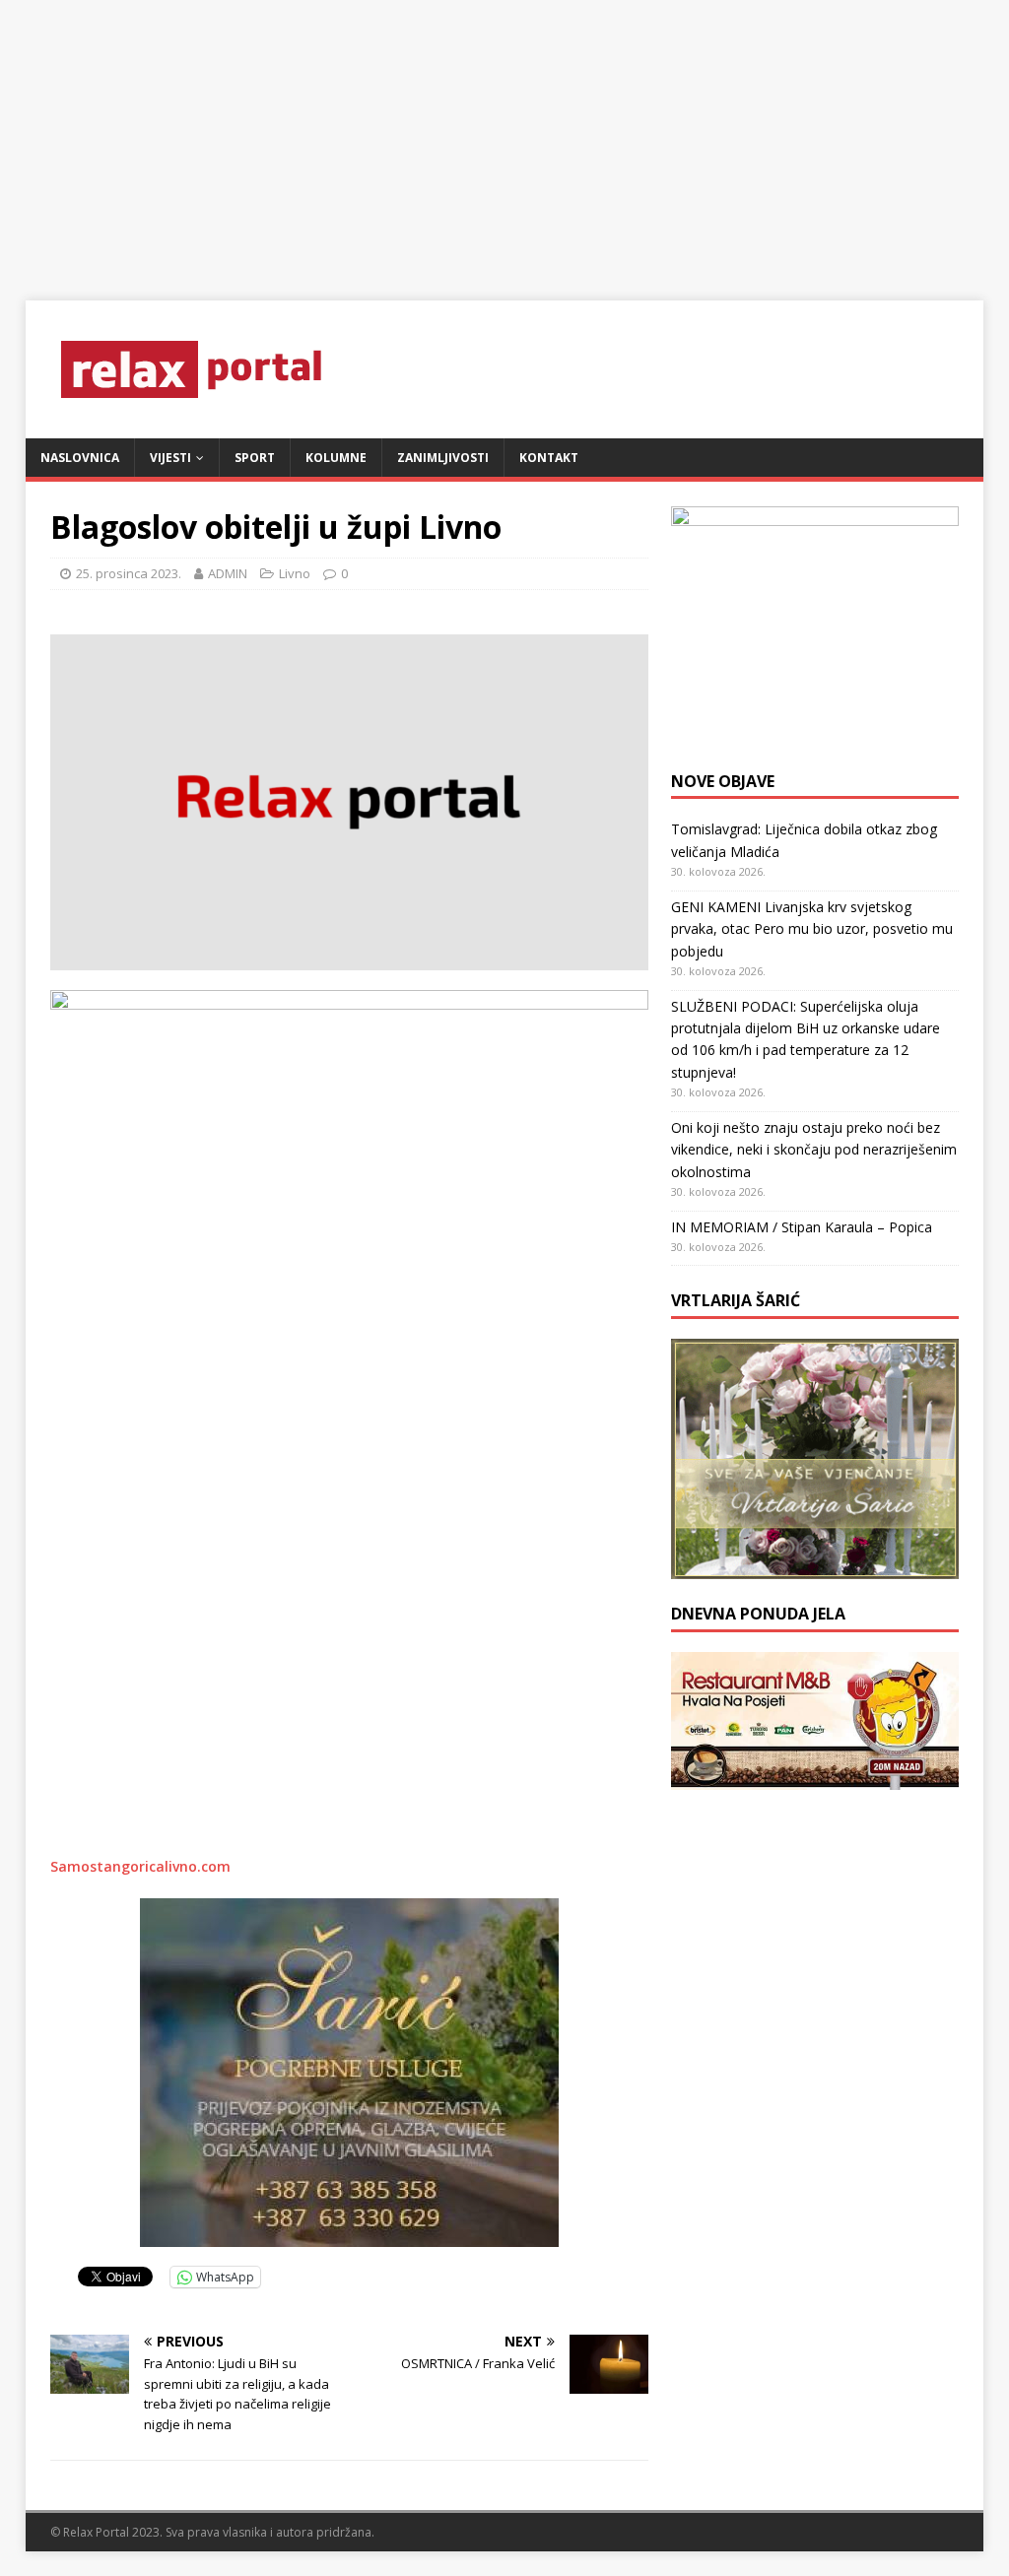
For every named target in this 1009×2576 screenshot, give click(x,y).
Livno (295, 573)
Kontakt (549, 458)
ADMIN (228, 573)
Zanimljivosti (443, 458)
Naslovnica (80, 458)
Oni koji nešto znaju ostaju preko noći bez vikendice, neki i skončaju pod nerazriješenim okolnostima (814, 1150)
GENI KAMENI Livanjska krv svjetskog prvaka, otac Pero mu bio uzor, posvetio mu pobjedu (812, 929)
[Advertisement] (504, 138)
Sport (255, 458)
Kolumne (336, 458)
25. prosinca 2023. (129, 573)
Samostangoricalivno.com (140, 1866)
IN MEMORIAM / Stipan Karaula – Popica (802, 1227)
